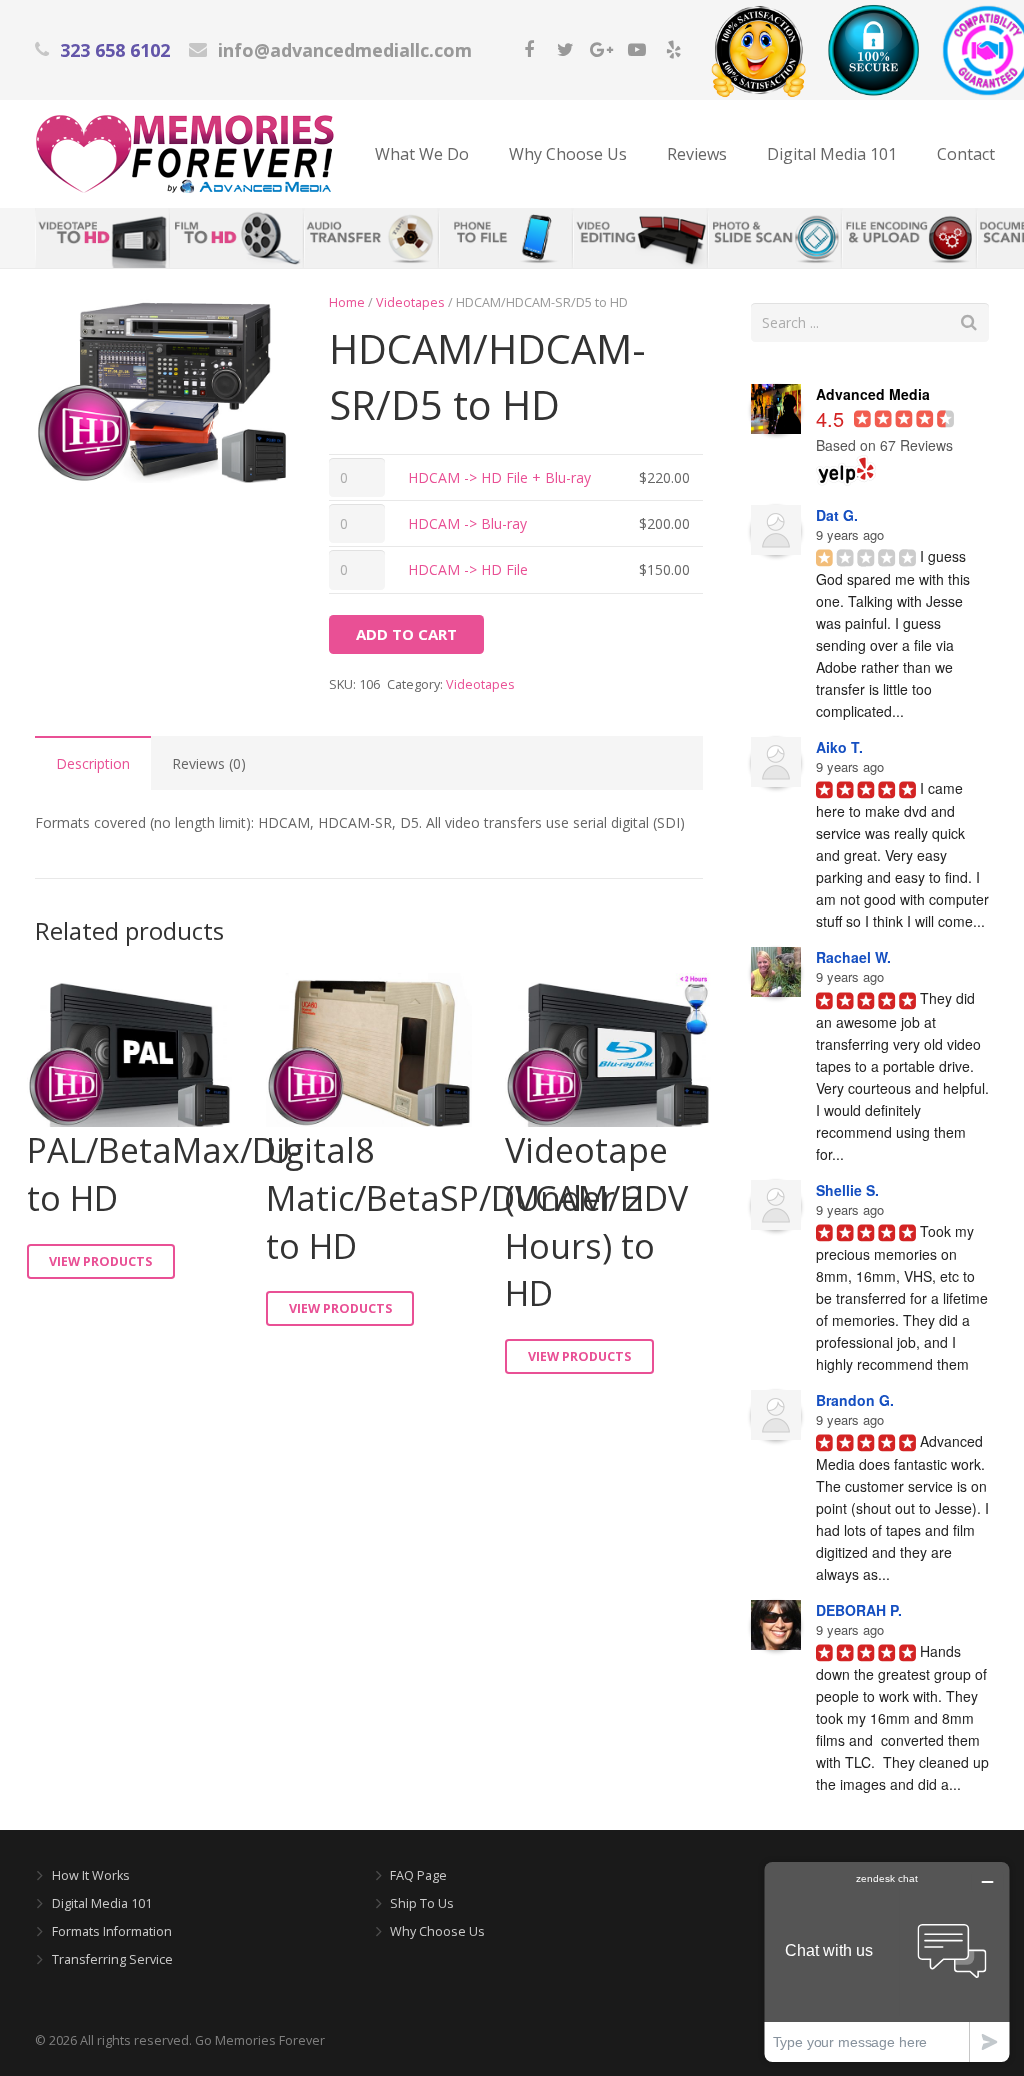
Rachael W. (853, 957)
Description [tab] (93, 763)
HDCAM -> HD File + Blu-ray (499, 477)
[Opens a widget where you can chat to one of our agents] (887, 1961)
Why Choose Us (437, 1931)
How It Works (91, 1875)
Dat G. (837, 515)
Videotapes (410, 302)
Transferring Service (112, 1959)
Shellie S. (847, 1190)
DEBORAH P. (859, 1610)
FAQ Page (418, 1875)
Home (347, 302)
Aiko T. (839, 747)
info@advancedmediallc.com (345, 50)
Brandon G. (855, 1400)
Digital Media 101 (102, 1903)
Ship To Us (422, 1903)
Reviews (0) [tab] (209, 763)
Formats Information (112, 1931)
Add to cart (406, 634)
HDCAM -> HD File (468, 569)
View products (100, 1261)
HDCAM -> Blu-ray (467, 523)
